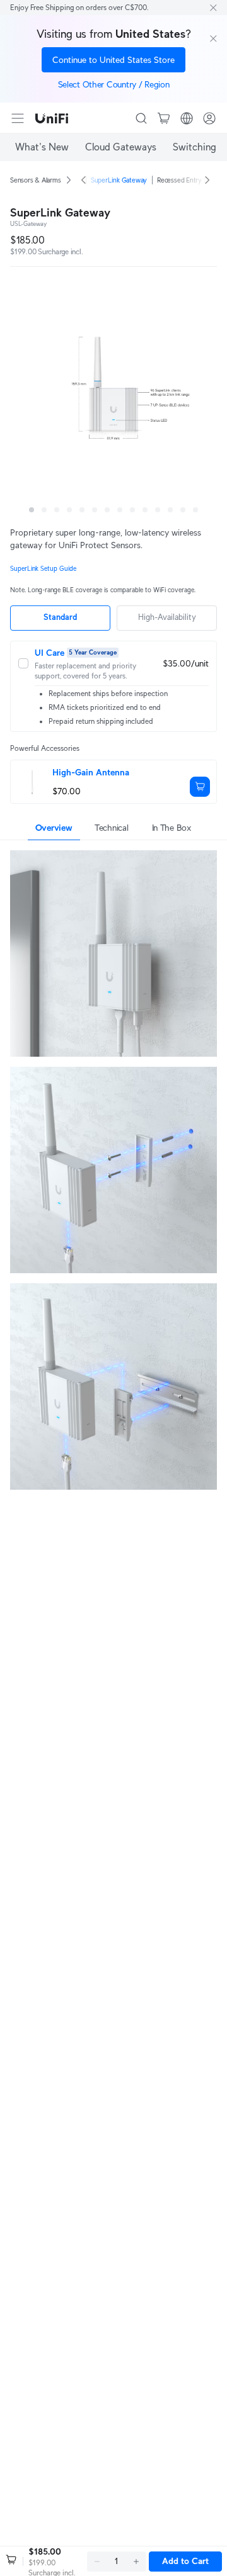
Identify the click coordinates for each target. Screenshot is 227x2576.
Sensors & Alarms (35, 180)
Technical (111, 828)
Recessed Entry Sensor (190, 180)
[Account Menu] (209, 118)
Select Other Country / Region (114, 84)
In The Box (172, 828)
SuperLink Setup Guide (43, 569)
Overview (54, 828)
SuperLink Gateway (119, 180)
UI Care (49, 653)
